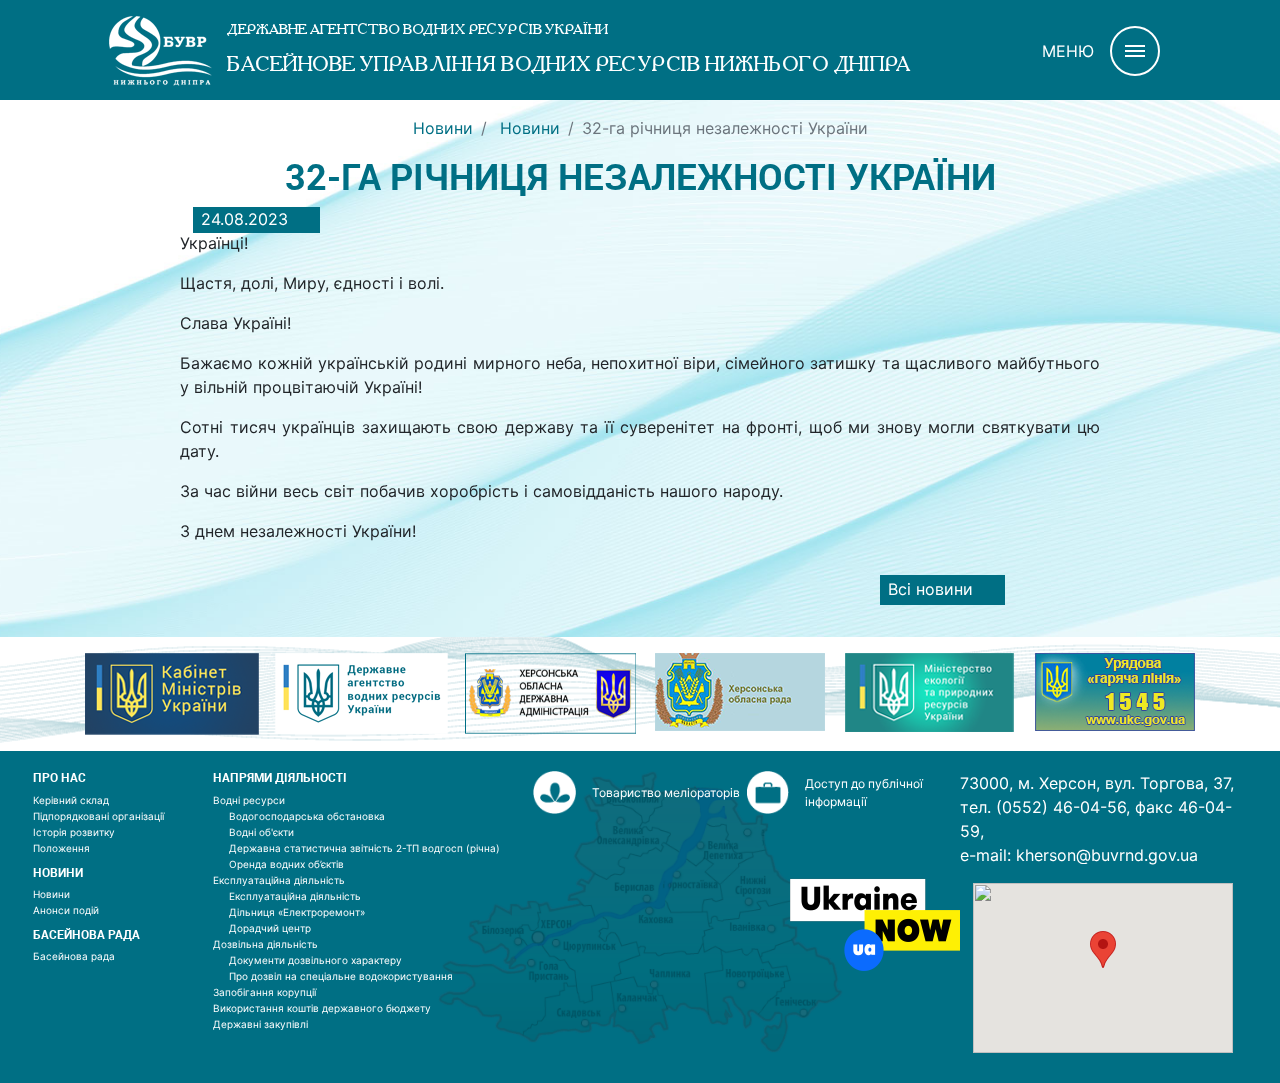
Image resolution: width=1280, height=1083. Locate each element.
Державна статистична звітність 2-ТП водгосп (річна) (364, 848)
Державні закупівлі (260, 1024)
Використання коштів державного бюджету (322, 1008)
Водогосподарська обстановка (307, 816)
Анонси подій (66, 910)
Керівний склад (71, 800)
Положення (61, 848)
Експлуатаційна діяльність (279, 880)
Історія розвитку (74, 832)
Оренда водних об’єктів (286, 864)
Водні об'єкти (261, 832)
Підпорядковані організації (98, 816)
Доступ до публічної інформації (864, 792)
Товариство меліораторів (666, 792)
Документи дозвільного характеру (315, 960)
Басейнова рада (74, 956)
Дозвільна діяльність (265, 944)
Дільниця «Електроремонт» (297, 912)
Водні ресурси (249, 800)
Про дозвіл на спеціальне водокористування (341, 976)
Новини (443, 128)
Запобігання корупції (264, 992)
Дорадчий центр (270, 928)
